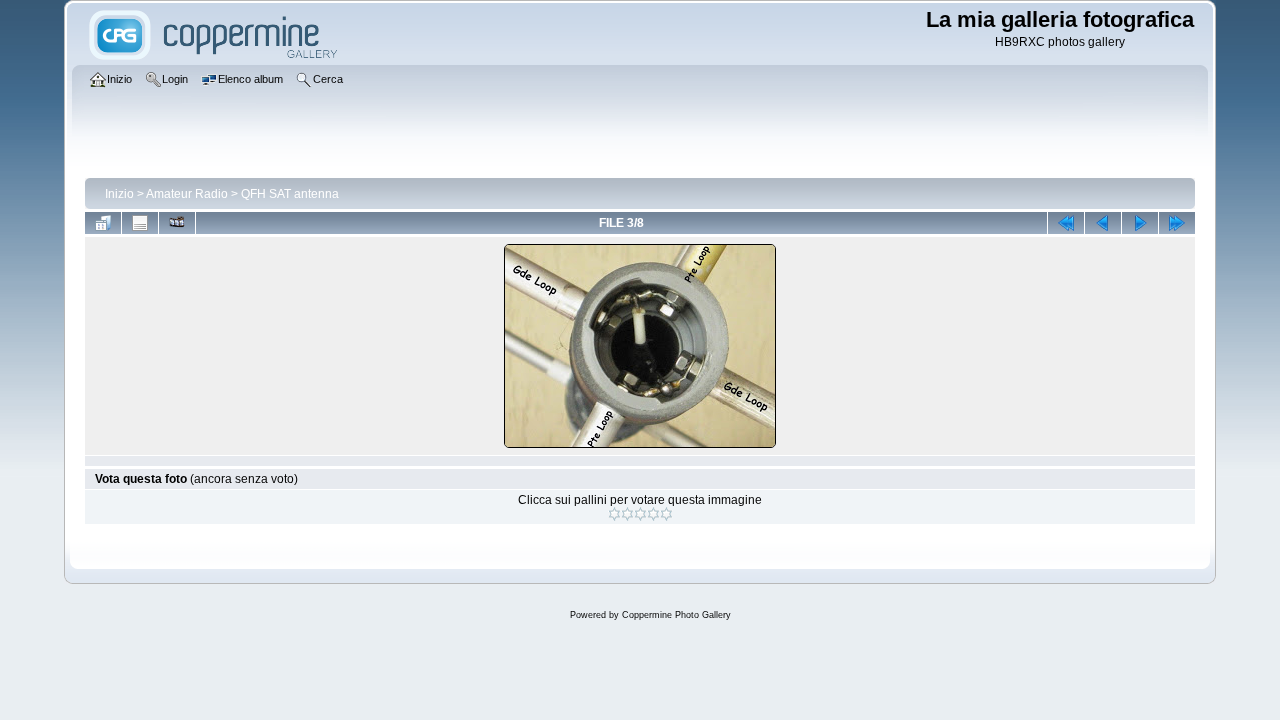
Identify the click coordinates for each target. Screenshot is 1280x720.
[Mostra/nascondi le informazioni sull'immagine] (140, 223)
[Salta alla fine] (1177, 223)
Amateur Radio (187, 194)
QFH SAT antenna (290, 194)
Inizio (119, 194)
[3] (640, 514)
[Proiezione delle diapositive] (177, 223)
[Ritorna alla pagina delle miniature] (103, 223)
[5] (666, 514)
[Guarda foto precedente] (1103, 223)
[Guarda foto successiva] (1140, 223)
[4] (653, 514)
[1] (614, 514)
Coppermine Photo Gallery (676, 615)
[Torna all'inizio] (1066, 223)
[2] (627, 514)
